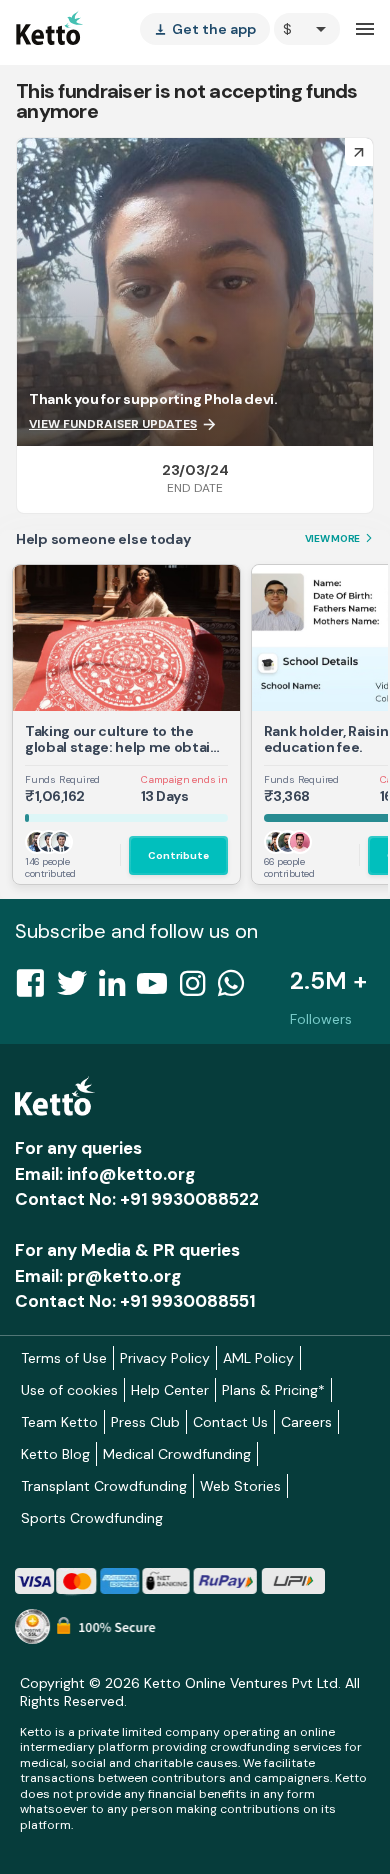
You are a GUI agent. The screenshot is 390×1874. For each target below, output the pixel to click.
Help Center (170, 1390)
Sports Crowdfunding (92, 1518)
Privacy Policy (165, 1358)
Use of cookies (69, 1390)
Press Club (145, 1422)
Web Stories (240, 1486)
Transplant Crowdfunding (104, 1486)
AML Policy (258, 1358)
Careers (306, 1422)
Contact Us (230, 1422)
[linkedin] (118, 989)
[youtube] (158, 989)
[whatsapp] (237, 989)
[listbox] (205, 29)
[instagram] (198, 989)
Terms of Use (64, 1358)
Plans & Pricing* (273, 1390)
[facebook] (36, 989)
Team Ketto (59, 1422)
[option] (307, 29)
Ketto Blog (55, 1454)
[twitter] (78, 989)
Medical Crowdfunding (177, 1454)
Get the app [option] (205, 29)
